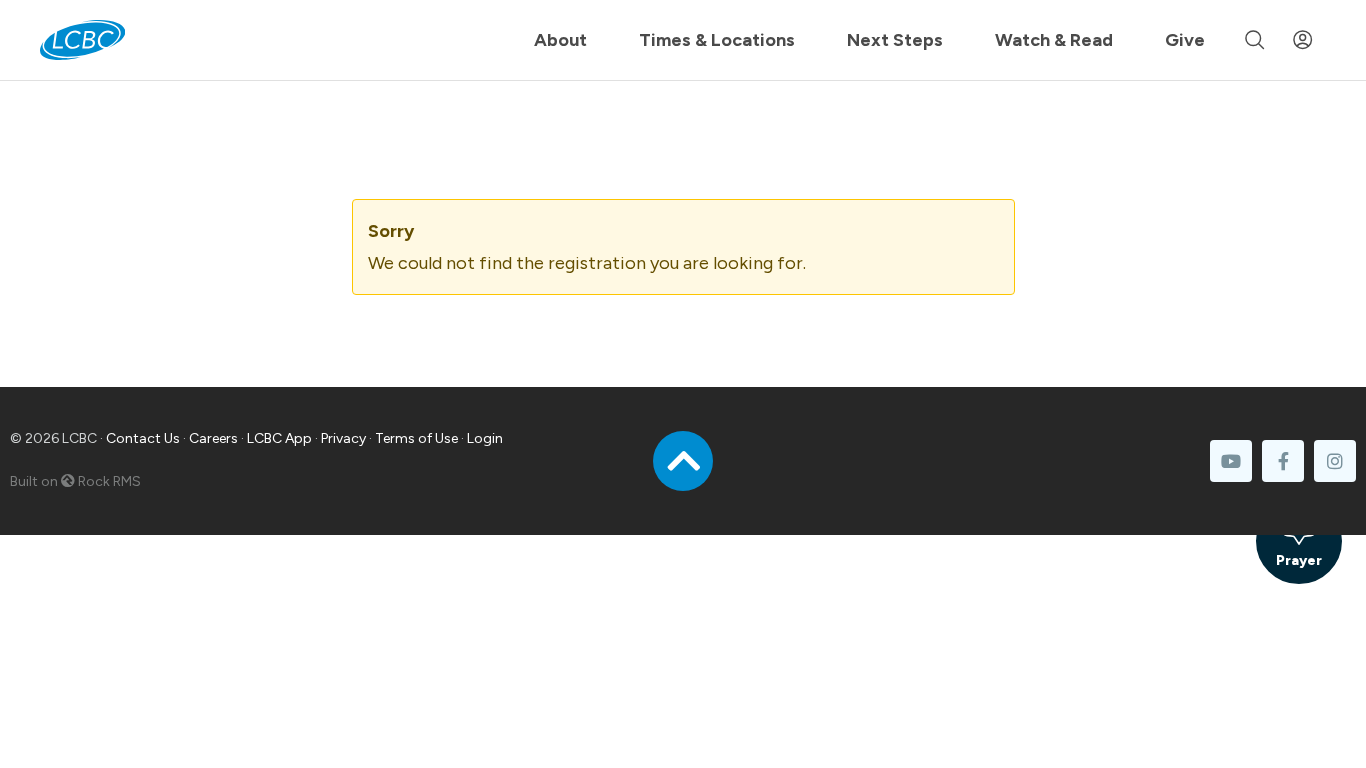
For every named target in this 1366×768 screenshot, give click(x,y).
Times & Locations (717, 40)
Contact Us (143, 438)
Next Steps (895, 40)
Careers (213, 438)
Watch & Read (1054, 40)
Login (485, 438)
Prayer (1299, 560)
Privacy (343, 438)
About (560, 40)
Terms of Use (416, 438)
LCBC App (279, 438)
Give (1185, 40)
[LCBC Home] (82, 40)
